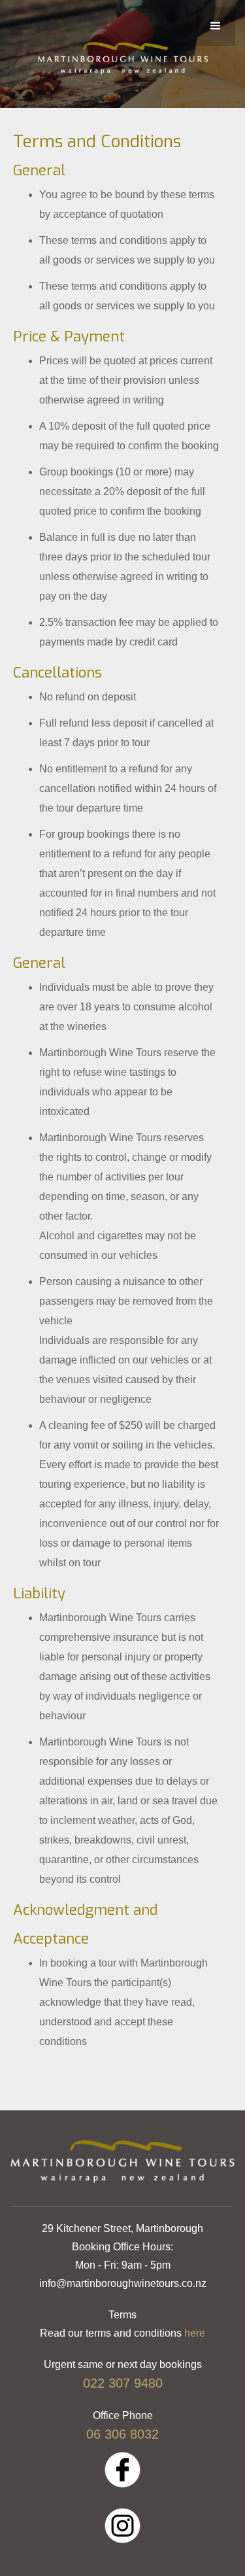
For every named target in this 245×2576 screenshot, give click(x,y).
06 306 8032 (122, 2434)
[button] (216, 26)
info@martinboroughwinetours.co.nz (123, 2283)
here (195, 2333)
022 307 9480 (123, 2383)
